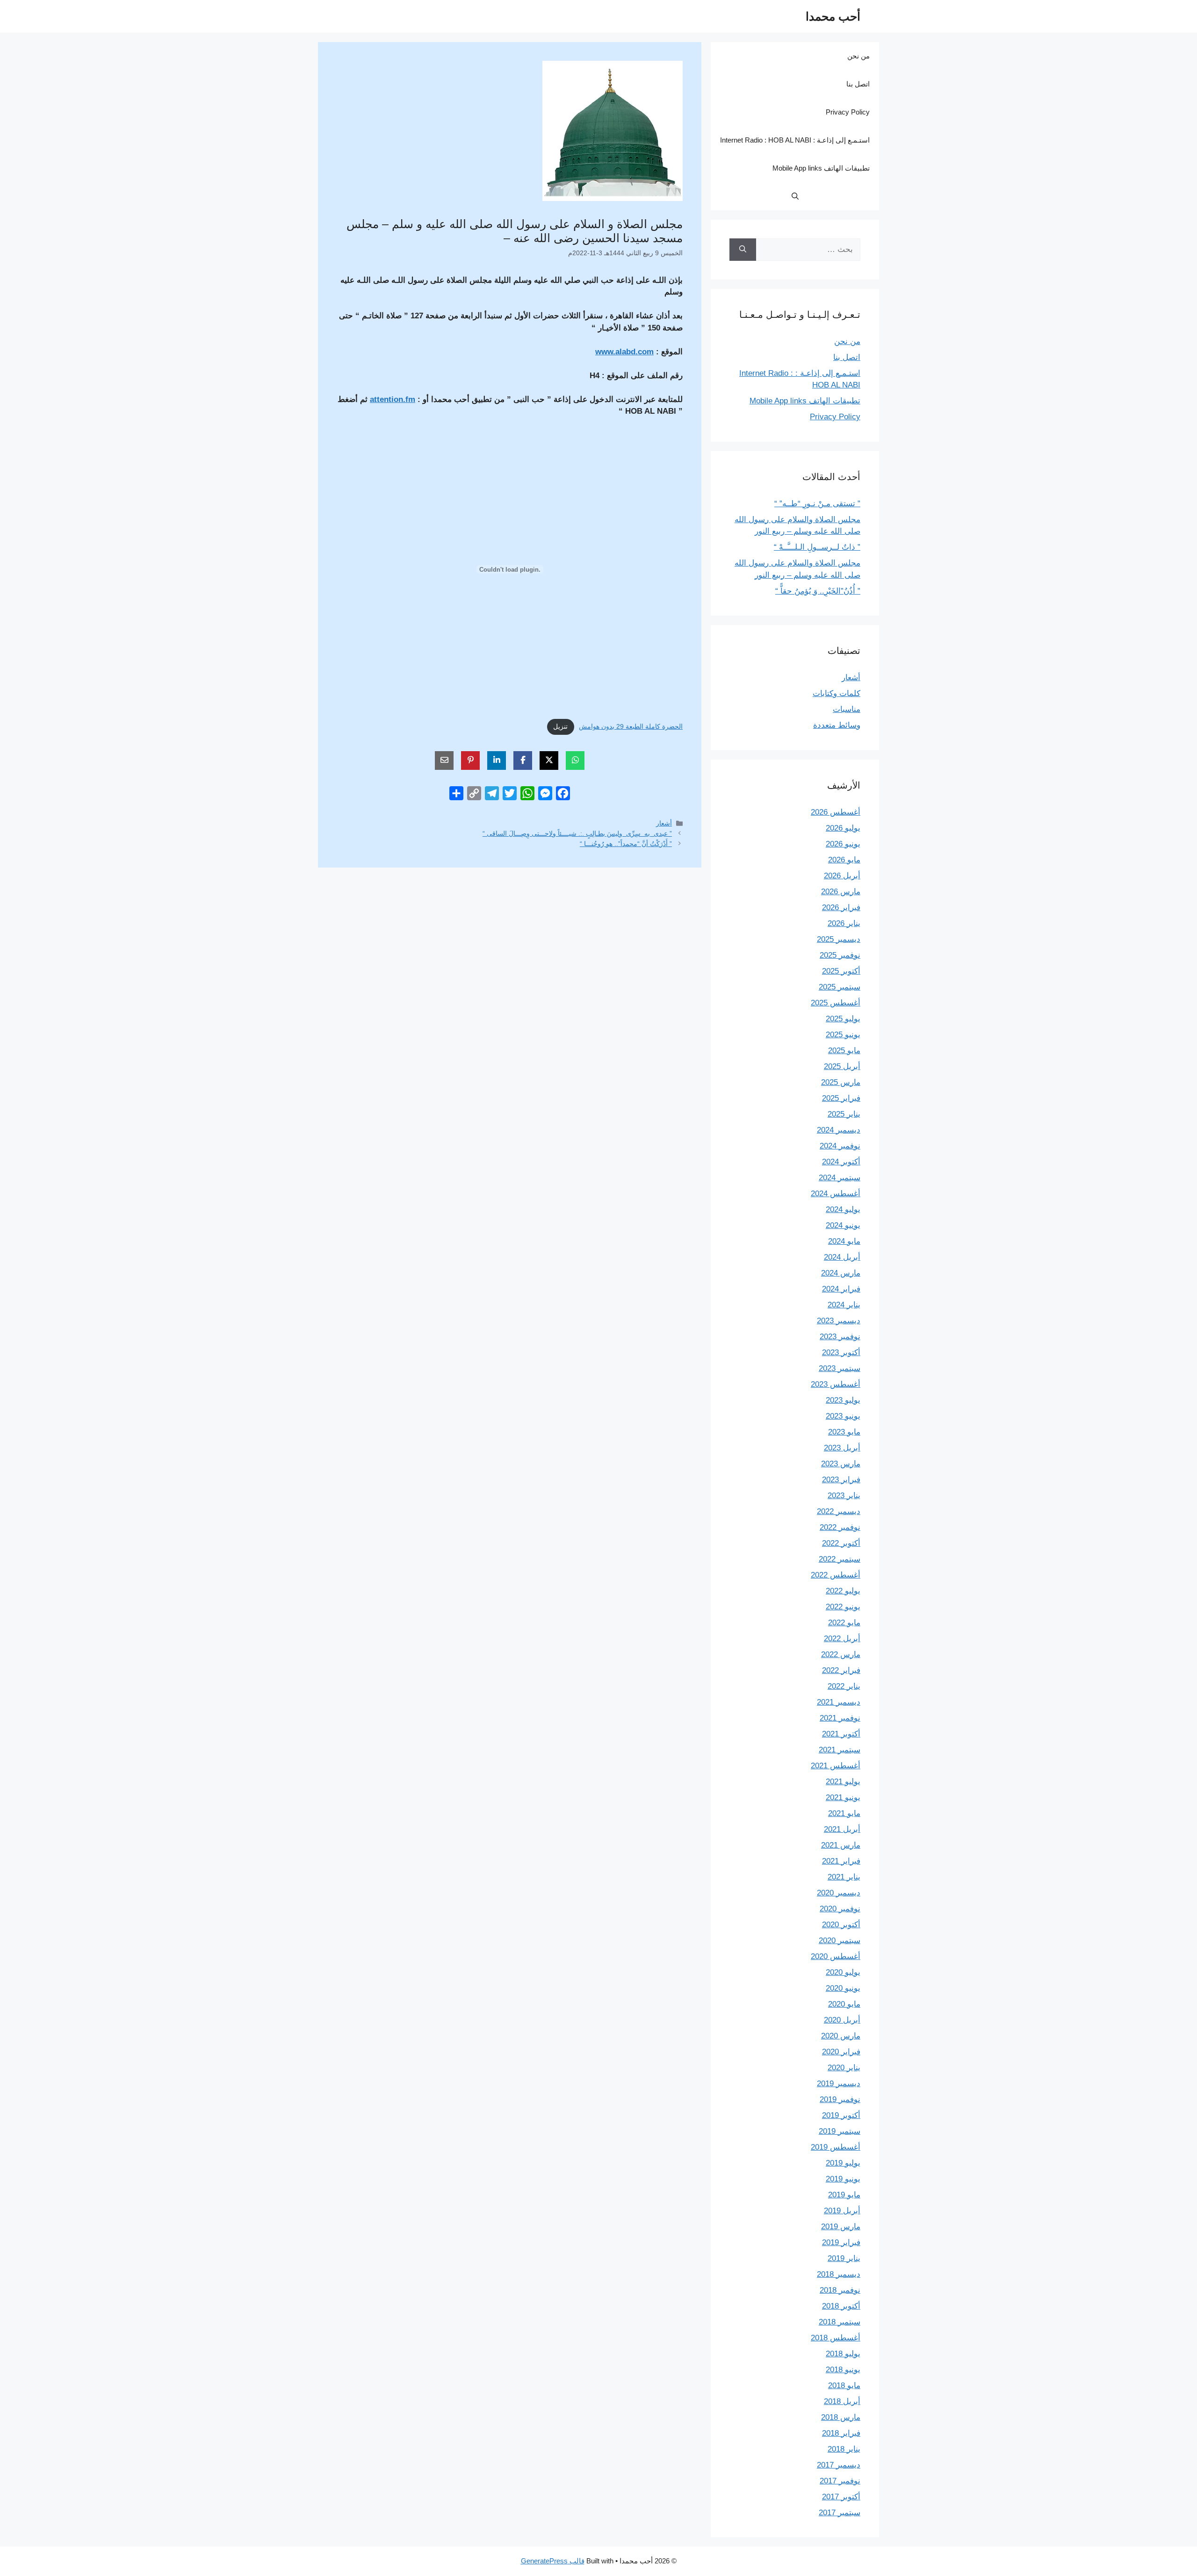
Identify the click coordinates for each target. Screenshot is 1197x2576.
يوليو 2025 (843, 1019)
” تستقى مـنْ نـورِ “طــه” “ (817, 504)
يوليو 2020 (843, 1972)
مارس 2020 (841, 2036)
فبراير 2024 (841, 1289)
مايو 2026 (844, 860)
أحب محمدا (833, 16)
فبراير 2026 (841, 908)
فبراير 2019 (841, 2242)
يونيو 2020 (843, 1988)
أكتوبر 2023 (841, 1353)
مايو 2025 (844, 1051)
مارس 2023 (841, 1464)
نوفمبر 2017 (840, 2481)
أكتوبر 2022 (841, 1543)
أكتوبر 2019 (841, 2115)
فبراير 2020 (841, 2052)
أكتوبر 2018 (841, 2306)
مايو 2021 (844, 1813)
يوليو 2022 (843, 1591)
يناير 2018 (844, 2449)
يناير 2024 (844, 1305)
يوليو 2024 (843, 1209)
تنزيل (560, 727)
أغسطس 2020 (836, 1956)
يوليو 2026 (843, 828)
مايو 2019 (844, 2195)
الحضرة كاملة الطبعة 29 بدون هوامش (631, 727)
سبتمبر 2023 (840, 1368)
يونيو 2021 (843, 1797)
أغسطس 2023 (836, 1384)
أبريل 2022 (842, 1639)
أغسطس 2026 (836, 812)
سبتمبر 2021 (840, 1750)
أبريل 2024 (842, 1257)
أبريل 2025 (842, 1066)
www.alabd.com (624, 352)
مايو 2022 (844, 1623)
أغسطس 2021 (836, 1766)
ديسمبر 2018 (839, 2274)
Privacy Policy (848, 112)
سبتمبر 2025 (840, 987)
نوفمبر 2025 (840, 955)
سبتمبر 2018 (840, 2322)
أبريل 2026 (842, 876)
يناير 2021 (844, 1877)
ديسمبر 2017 (839, 2465)
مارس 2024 (841, 1273)
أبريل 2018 (842, 2401)
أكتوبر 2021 (841, 1734)
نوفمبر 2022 (840, 1527)
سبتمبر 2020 (840, 1941)
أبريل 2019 (842, 2211)
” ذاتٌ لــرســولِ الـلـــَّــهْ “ (817, 547)
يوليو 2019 (843, 2163)
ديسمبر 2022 (839, 1511)
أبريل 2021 (842, 1829)
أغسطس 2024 (836, 1194)
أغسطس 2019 (836, 2147)
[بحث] (743, 250)
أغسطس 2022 (836, 1575)
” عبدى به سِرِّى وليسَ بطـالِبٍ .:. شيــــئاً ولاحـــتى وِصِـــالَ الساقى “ (577, 833)
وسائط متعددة (837, 725)
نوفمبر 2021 (840, 1718)
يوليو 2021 (843, 1782)
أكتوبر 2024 (841, 1162)
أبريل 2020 (842, 2020)
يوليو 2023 (843, 1400)
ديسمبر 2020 (839, 1893)
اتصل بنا (858, 84)
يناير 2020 (844, 2068)
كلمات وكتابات (836, 693)
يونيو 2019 (843, 2179)
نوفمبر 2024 (840, 1146)
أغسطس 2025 (836, 1003)
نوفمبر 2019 (840, 2099)
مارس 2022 (841, 1654)
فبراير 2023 (841, 1480)
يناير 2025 (844, 1114)
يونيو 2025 (843, 1035)
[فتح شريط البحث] (795, 196)
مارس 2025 (841, 1082)
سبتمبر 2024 (840, 1178)
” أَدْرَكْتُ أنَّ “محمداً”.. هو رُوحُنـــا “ (626, 844)
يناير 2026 (844, 923)
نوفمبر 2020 (840, 1909)
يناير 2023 (844, 1496)
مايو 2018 (844, 2386)
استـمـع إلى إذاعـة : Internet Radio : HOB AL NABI (795, 140)
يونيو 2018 (843, 2370)
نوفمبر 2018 (840, 2290)
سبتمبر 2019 (840, 2131)
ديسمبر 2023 (839, 1321)
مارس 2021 (841, 1845)
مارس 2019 (841, 2227)
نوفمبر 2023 (840, 1337)
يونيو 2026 (843, 844)
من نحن (858, 56)
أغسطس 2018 (836, 2338)
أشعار (664, 823)
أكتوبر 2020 (841, 1925)
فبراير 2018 (841, 2433)
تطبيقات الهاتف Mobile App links (821, 168)
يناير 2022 (844, 1686)
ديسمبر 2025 (839, 939)
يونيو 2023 (843, 1416)
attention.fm (393, 399)
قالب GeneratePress (553, 2561)
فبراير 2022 (841, 1670)
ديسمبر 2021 (839, 1702)
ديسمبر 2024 (839, 1130)
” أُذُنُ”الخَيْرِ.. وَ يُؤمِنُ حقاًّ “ (818, 591)
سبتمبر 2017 (840, 2513)
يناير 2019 (844, 2258)
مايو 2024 (844, 1241)
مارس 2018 (841, 2417)
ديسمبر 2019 (839, 2084)
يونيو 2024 (843, 1225)
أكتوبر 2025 (841, 971)
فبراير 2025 (841, 1098)
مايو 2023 (844, 1432)
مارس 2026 (841, 892)
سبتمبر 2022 (840, 1559)
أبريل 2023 (842, 1448)
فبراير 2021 (841, 1861)
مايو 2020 (844, 2004)
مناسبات (847, 709)
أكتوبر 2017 (841, 2497)
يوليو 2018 (843, 2354)
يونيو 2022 (843, 1607)
